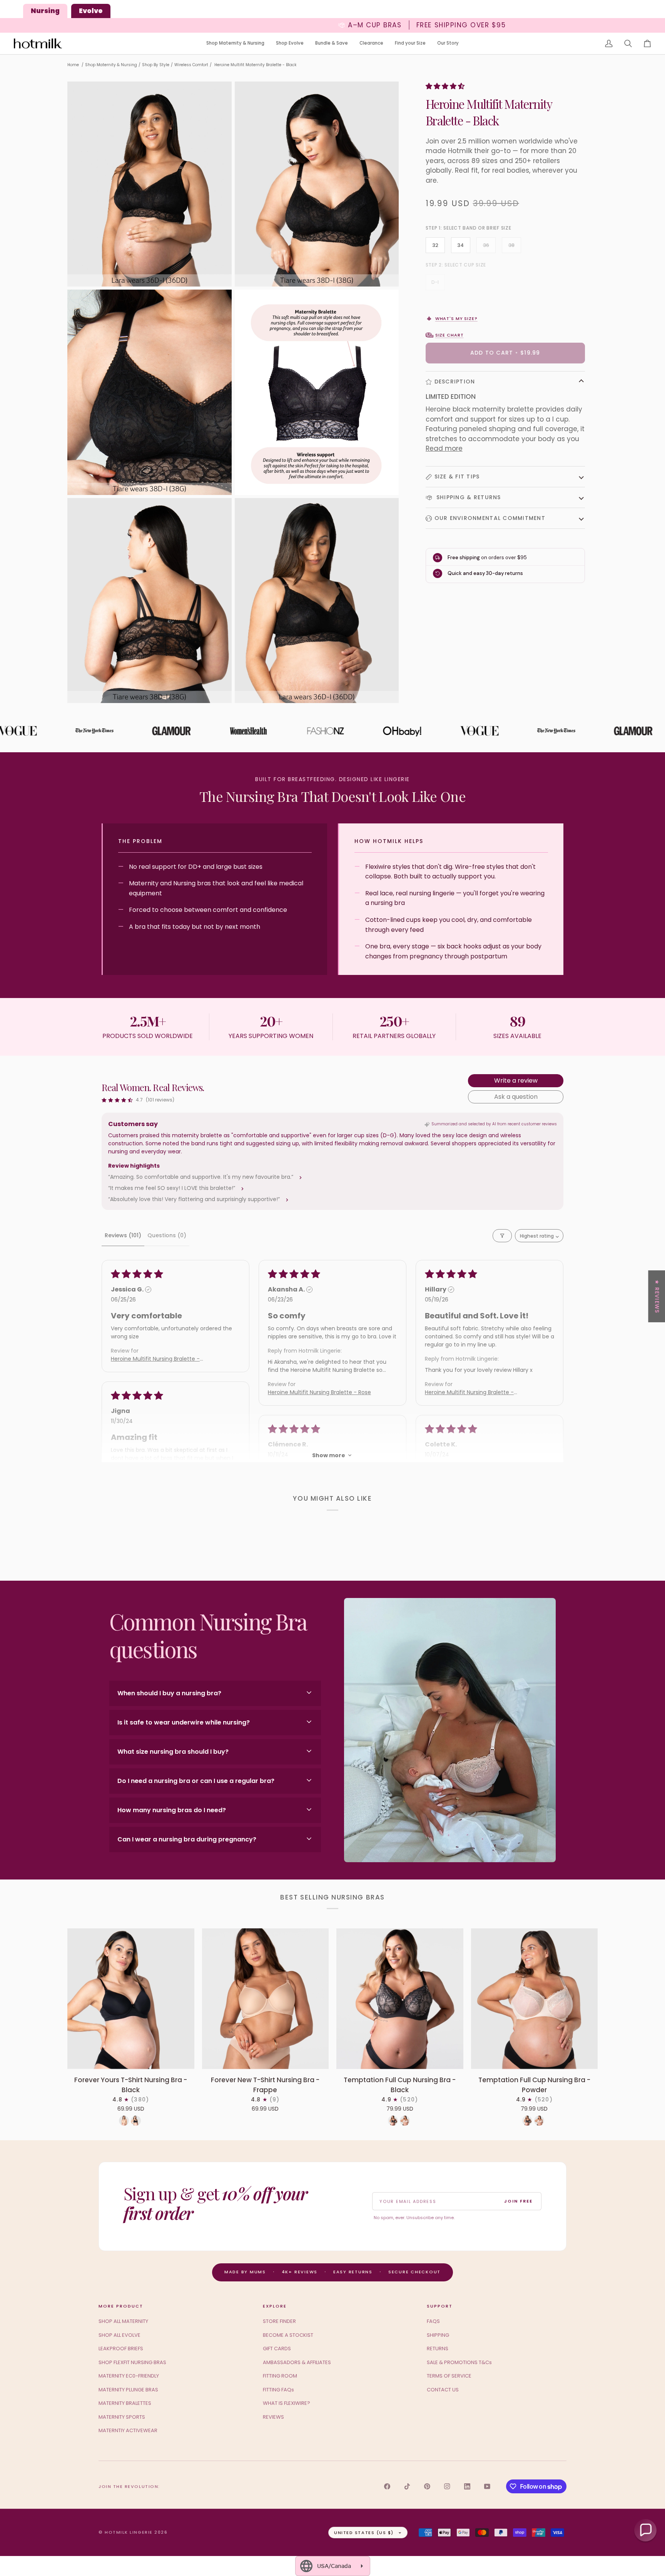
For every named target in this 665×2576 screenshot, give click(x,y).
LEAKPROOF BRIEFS (121, 2349)
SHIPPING (438, 2335)
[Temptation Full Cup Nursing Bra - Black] (400, 1999)
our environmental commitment (490, 518)
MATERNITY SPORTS (122, 2417)
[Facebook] (387, 2486)
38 (511, 245)
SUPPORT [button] (440, 2306)
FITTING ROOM (280, 2376)
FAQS (433, 2321)
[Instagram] (447, 2486)
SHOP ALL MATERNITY (123, 2321)
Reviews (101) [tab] (123, 1235)
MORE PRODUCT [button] (121, 2306)
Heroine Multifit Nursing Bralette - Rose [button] (319, 1392)
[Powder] (405, 2121)
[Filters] (502, 1236)
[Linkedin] (467, 2486)
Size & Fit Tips (457, 477)
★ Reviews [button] (657, 1296)
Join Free (518, 2201)
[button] (235, 44)
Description (455, 382)
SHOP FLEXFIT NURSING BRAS (132, 2362)
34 (460, 245)
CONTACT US (443, 2390)
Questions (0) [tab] (167, 1235)
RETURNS (438, 2349)
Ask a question (516, 1097)
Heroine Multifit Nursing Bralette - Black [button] (155, 1359)
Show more (329, 1455)
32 (435, 245)
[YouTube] (487, 2486)
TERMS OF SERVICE (449, 2376)
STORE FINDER (279, 2321)
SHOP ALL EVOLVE (119, 2335)
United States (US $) (364, 2533)
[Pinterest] (427, 2486)
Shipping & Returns (468, 497)
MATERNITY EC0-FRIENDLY (129, 2376)
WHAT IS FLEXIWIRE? (287, 2403)
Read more (444, 448)
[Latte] (124, 2121)
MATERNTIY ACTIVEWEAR (128, 2430)
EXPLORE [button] (275, 2306)
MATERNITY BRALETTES (125, 2403)
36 (486, 245)
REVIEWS (273, 2417)
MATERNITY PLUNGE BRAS (128, 2390)
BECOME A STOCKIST (288, 2335)
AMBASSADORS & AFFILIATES (297, 2362)
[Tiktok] (407, 2486)
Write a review (516, 1081)
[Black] (136, 2121)
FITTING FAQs (278, 2390)
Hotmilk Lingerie (129, 2532)
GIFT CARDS (277, 2349)
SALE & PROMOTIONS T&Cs (459, 2362)
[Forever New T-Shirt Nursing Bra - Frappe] (266, 1999)
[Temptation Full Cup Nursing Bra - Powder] (535, 1999)
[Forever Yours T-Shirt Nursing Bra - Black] (131, 1999)
